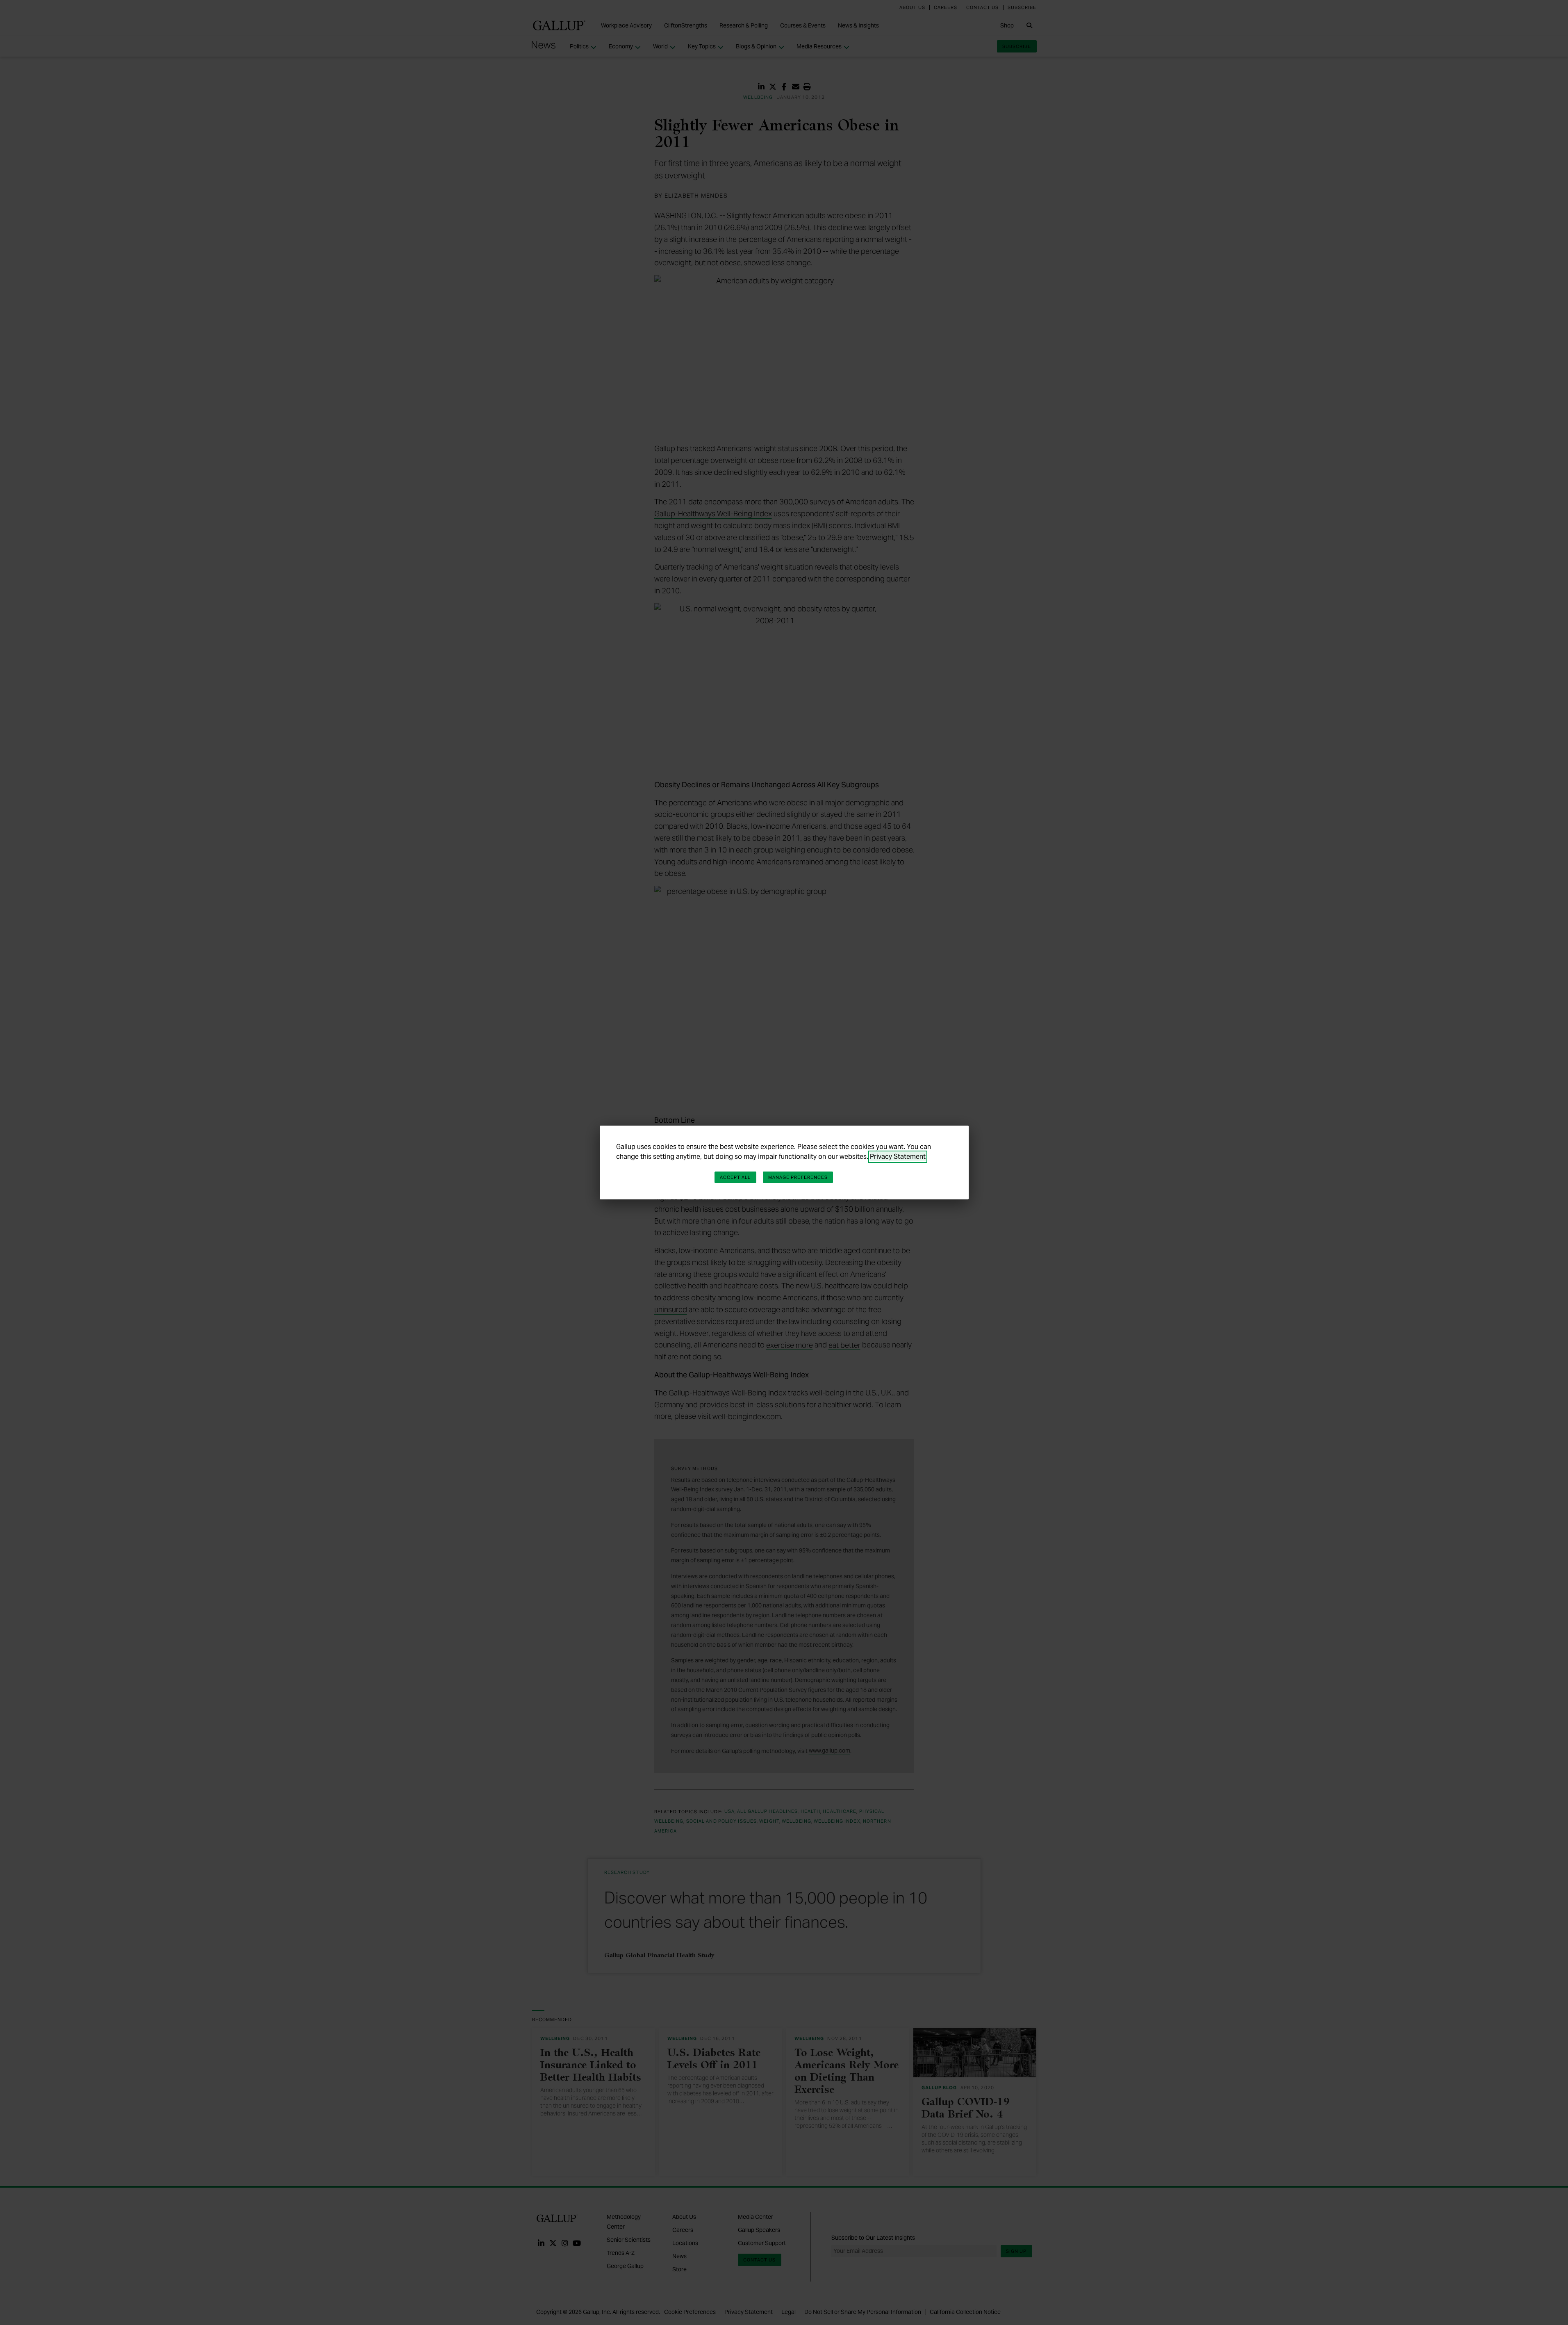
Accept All (735, 1177)
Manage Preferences (798, 1177)
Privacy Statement (898, 1157)
